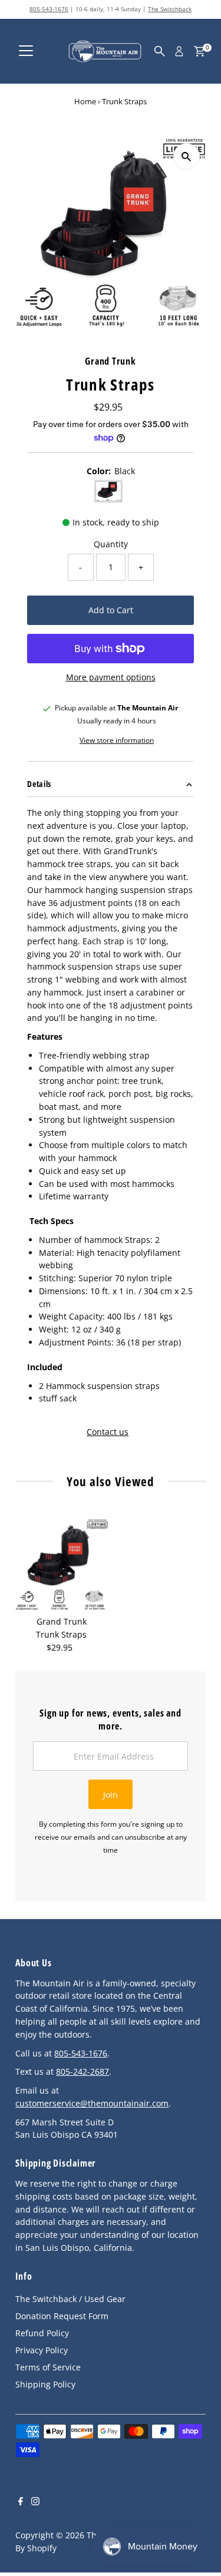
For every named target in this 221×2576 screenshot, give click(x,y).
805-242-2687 (83, 2071)
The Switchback (170, 9)
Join (111, 1795)
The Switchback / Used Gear (70, 2299)
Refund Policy (42, 2333)
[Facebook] (21, 2502)
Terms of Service (48, 2367)
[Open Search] (160, 51)
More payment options (111, 677)
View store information (117, 740)
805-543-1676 (49, 9)
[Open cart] (199, 51)
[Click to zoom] (187, 156)
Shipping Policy (45, 2384)
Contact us (108, 1432)
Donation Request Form (62, 2316)
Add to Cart (111, 610)
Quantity (111, 544)
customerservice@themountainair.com (92, 2103)
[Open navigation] (26, 51)
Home (85, 101)
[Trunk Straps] (61, 1565)
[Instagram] (35, 2502)
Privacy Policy (42, 2350)
